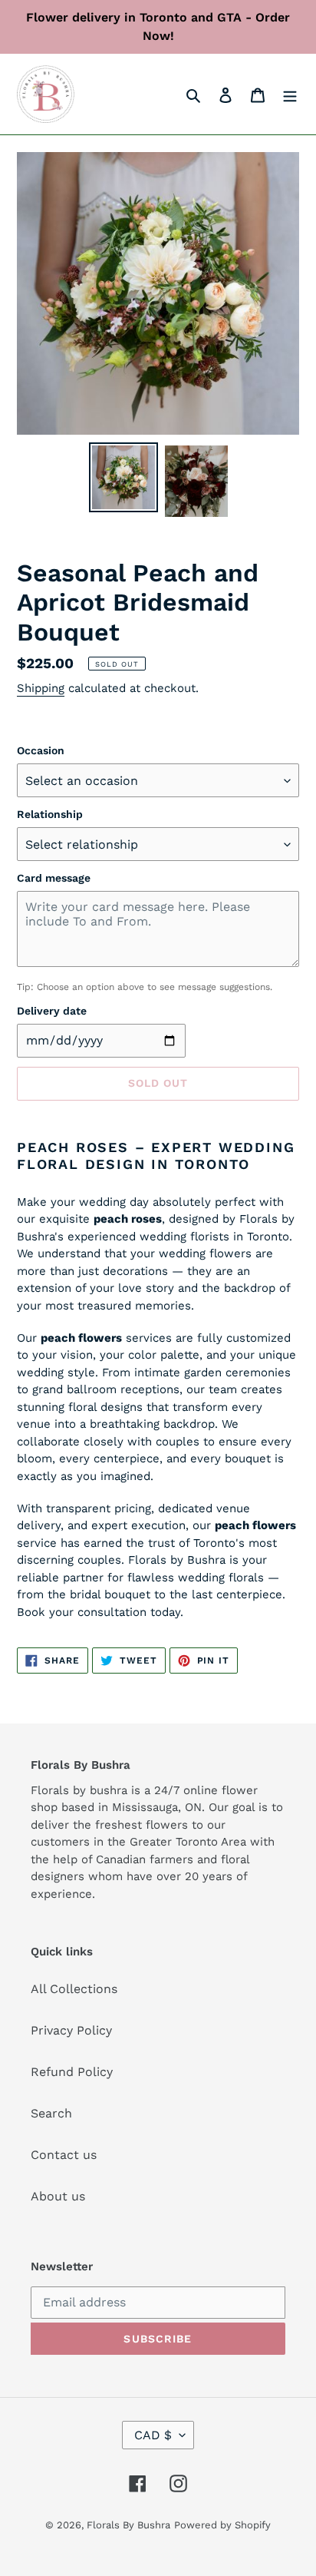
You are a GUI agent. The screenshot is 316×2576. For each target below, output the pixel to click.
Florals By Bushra (128, 2525)
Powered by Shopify (222, 2525)
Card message (54, 878)
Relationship (50, 814)
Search (51, 2113)
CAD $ (153, 2435)
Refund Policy (72, 2072)
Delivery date (52, 1011)
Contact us (64, 2155)
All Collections (74, 1989)
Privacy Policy (71, 2030)
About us (58, 2196)
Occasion (41, 750)
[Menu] (290, 94)
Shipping (41, 688)
